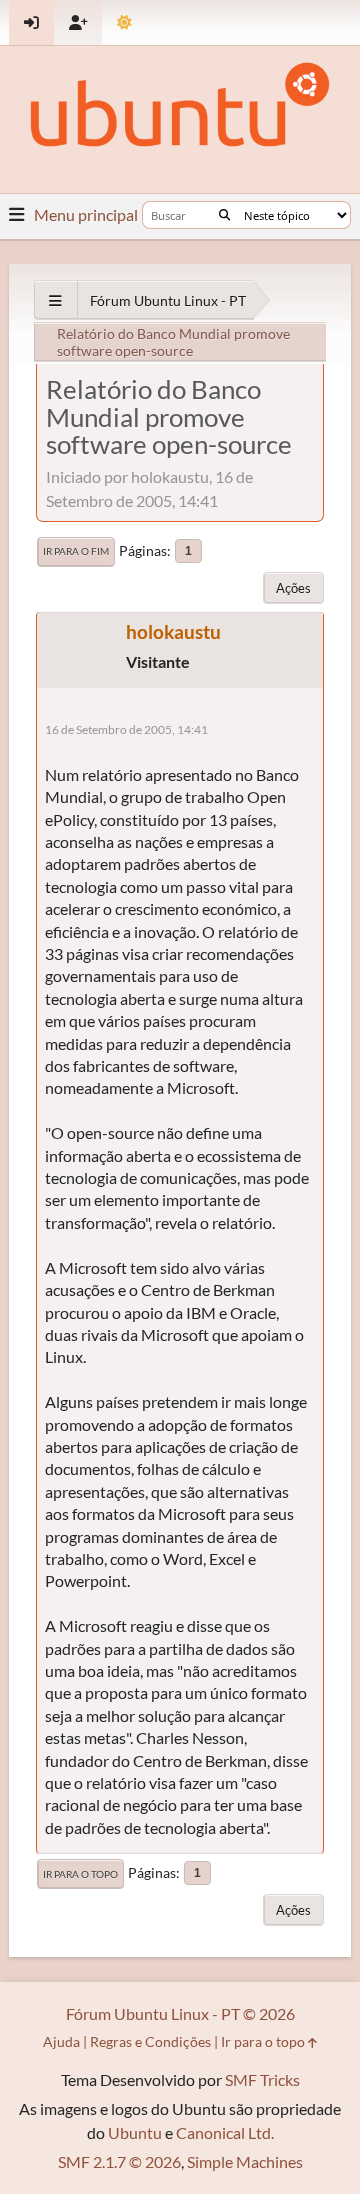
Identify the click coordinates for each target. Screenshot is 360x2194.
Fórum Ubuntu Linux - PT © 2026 (180, 2013)
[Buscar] (224, 215)
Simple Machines (245, 2161)
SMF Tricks (262, 2079)
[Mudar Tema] (124, 22)
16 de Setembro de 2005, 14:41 (126, 729)
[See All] (55, 300)
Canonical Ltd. (225, 2132)
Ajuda (61, 2041)
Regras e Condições (150, 2041)
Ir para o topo (80, 1874)
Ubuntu (135, 2132)
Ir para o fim (76, 551)
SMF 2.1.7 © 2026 (119, 2161)
